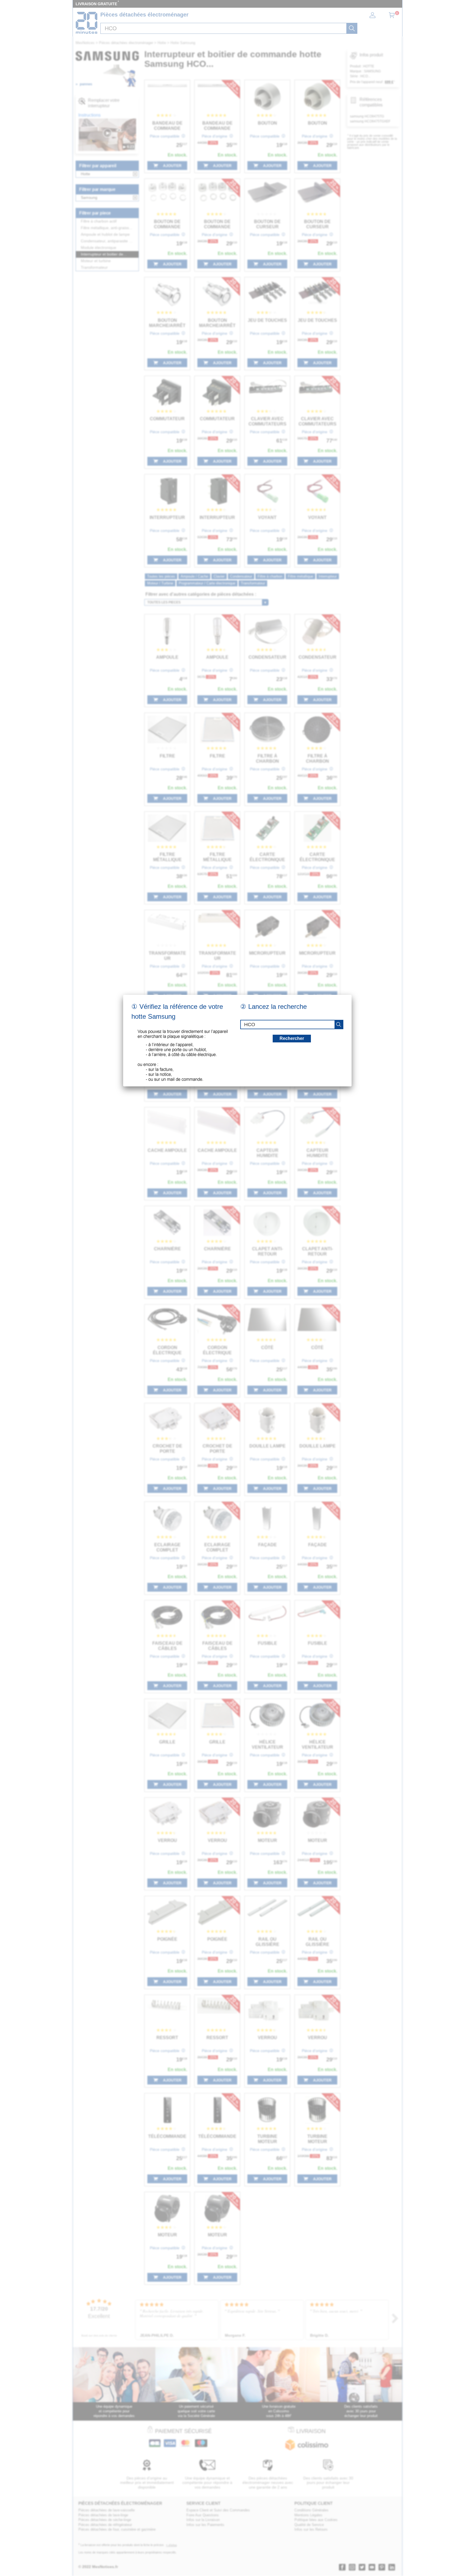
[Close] (352, 995)
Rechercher (292, 1038)
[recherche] (339, 1025)
